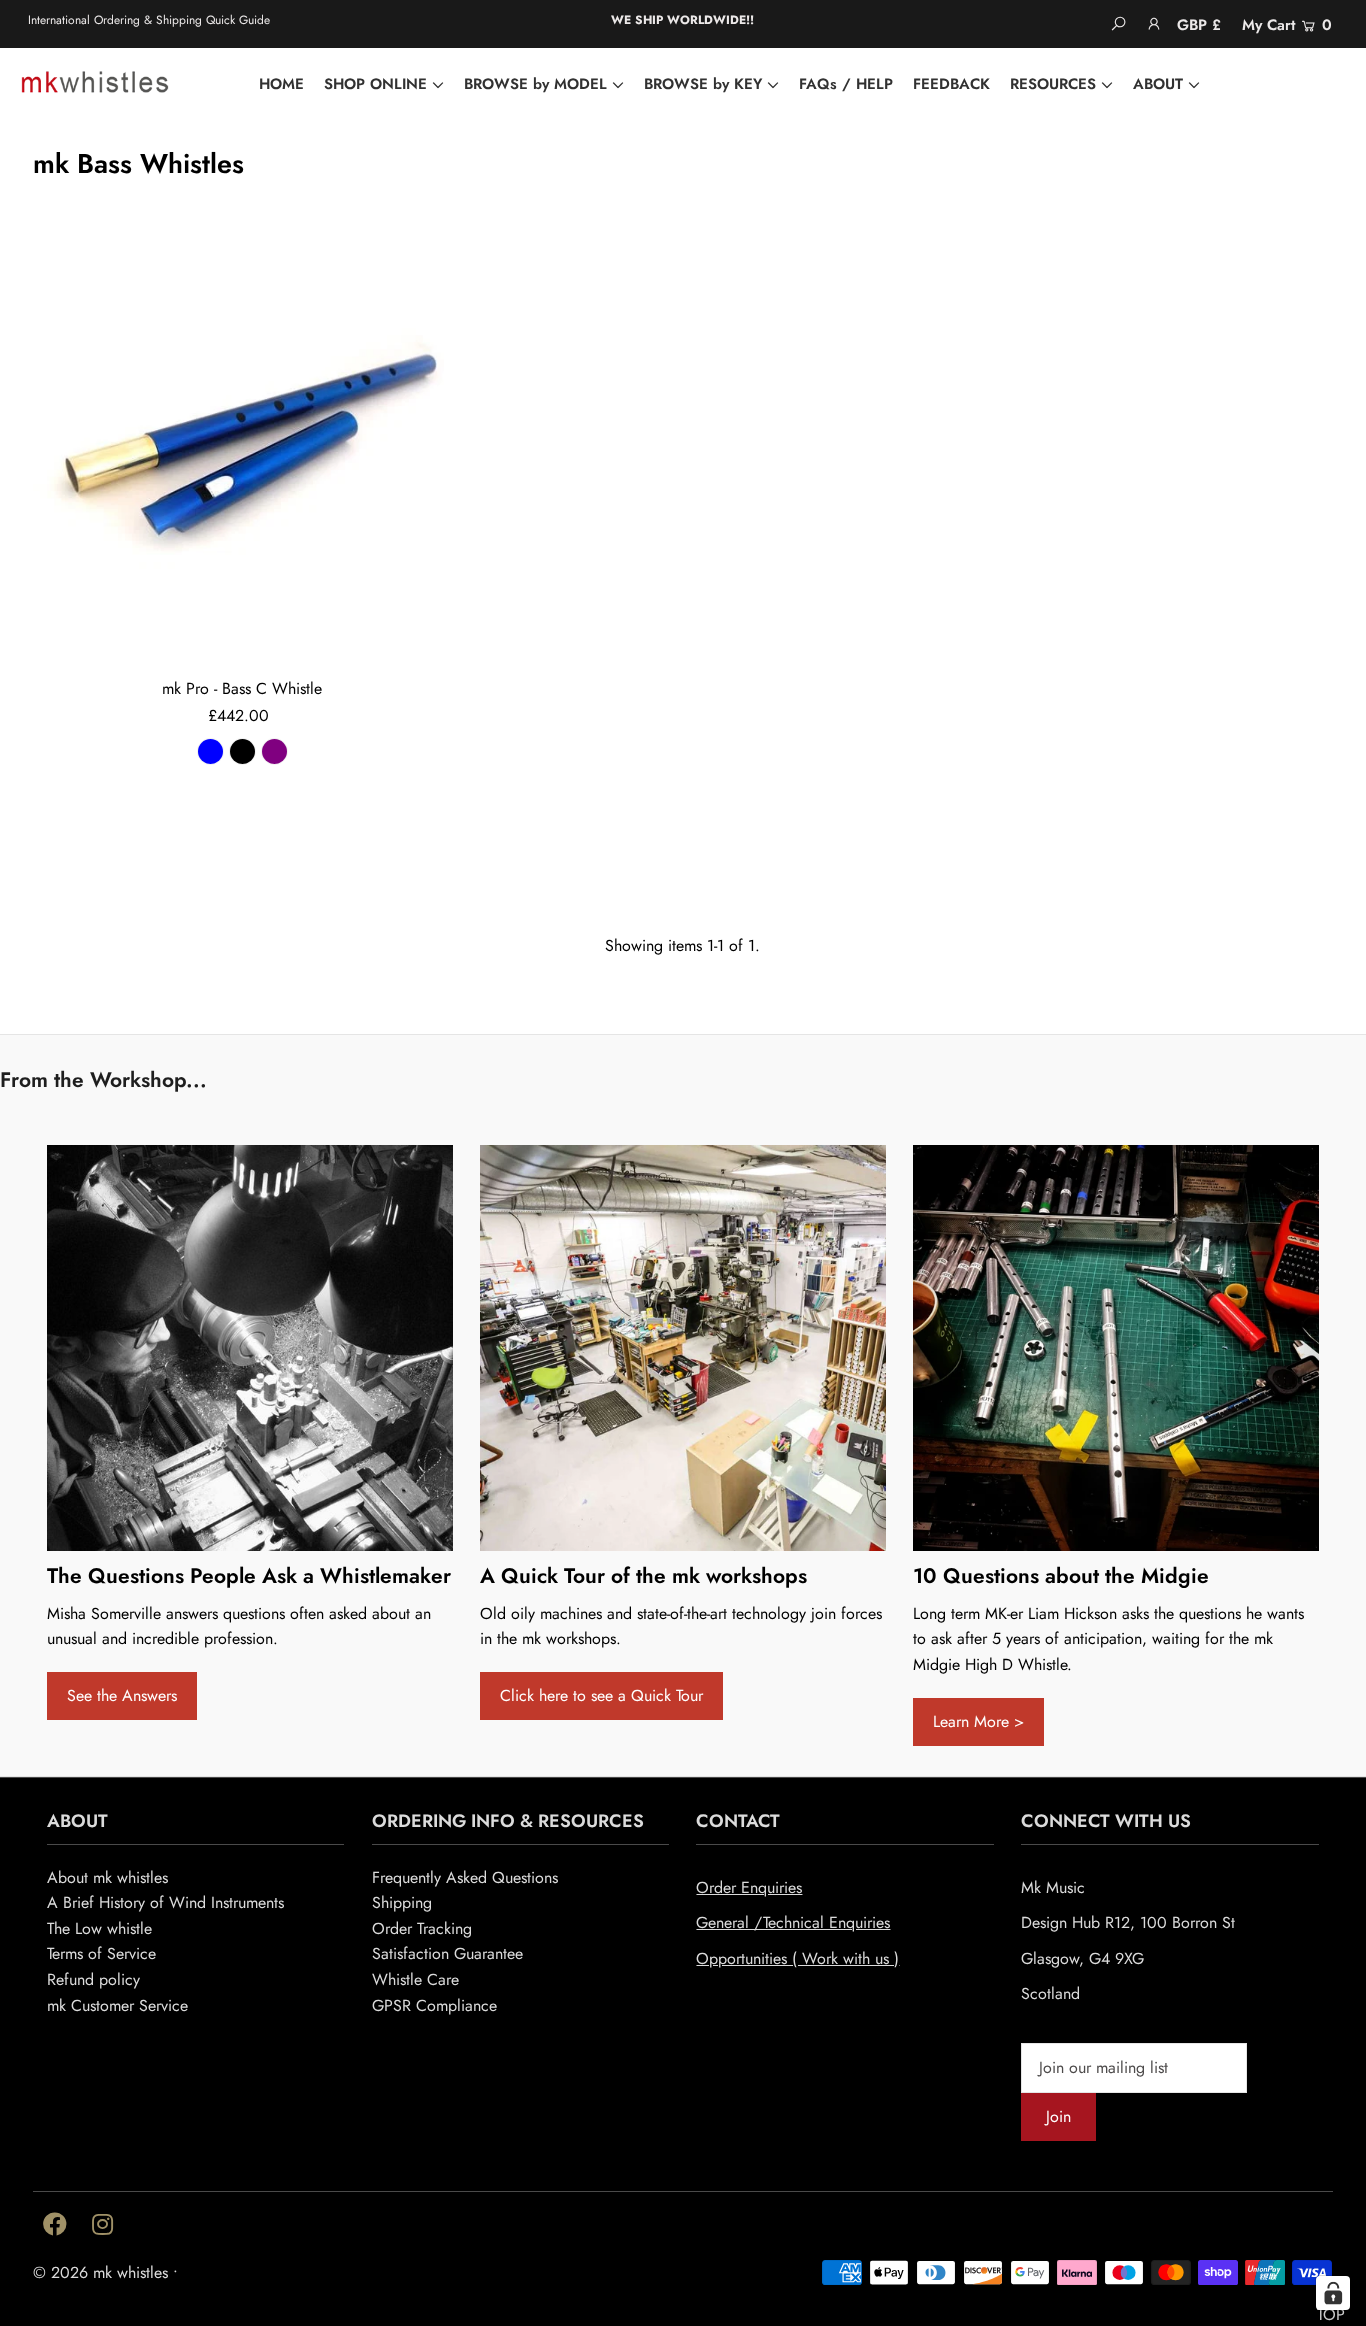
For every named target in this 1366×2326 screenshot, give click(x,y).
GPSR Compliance (434, 2005)
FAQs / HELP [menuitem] (846, 84)
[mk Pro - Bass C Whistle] (242, 452)
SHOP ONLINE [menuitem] (375, 84)
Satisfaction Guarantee (447, 1953)
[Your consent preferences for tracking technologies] (1333, 2293)
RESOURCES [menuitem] (1053, 84)
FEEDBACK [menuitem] (951, 84)
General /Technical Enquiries (793, 1922)
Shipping (402, 1902)
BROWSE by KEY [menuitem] (703, 84)
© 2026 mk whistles (100, 2272)
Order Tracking (422, 1928)
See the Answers (122, 1695)
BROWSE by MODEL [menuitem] (535, 84)
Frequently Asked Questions (465, 1877)
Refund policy (93, 1979)
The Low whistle (99, 1928)
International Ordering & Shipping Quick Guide (149, 20)
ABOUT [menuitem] (1158, 84)
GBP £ (1199, 25)
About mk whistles (107, 1877)
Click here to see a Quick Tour (601, 1695)
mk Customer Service (117, 2005)
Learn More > (978, 1721)
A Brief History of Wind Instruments (165, 1902)
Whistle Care (415, 1979)
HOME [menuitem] (281, 84)
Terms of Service (101, 1953)
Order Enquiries (749, 1887)
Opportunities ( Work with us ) (797, 1958)
